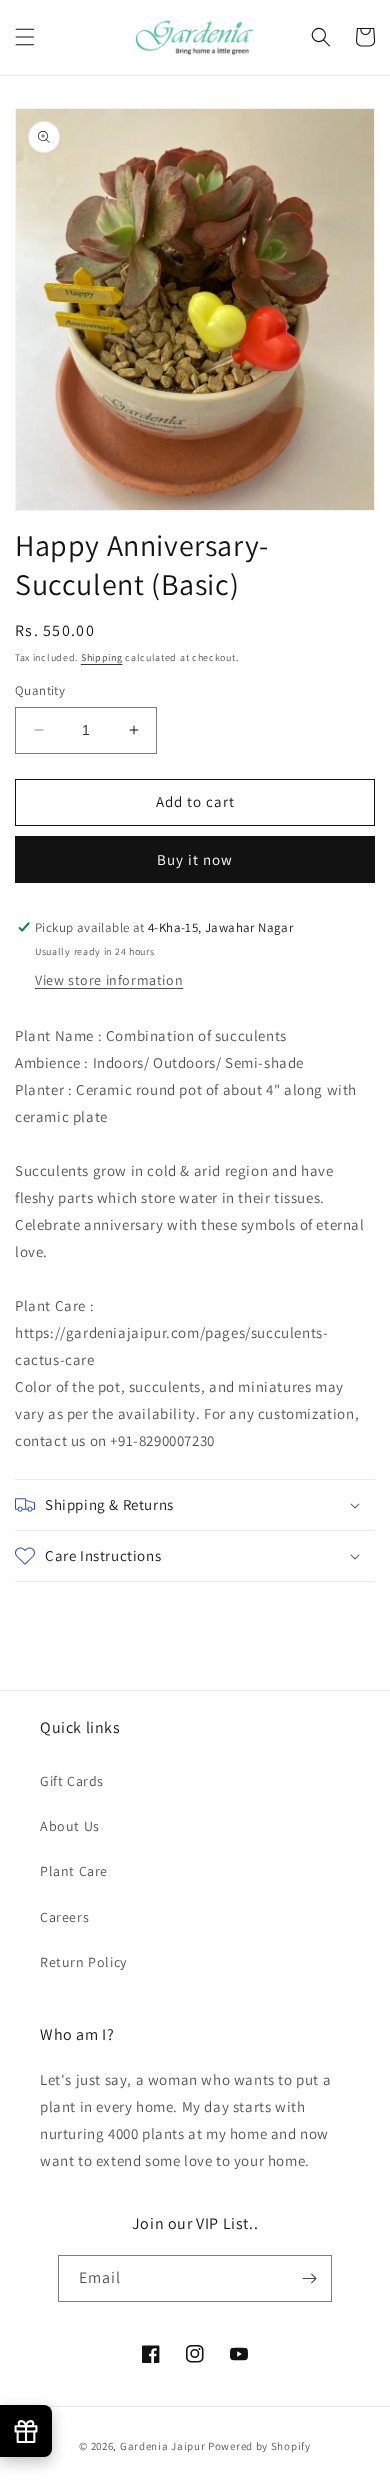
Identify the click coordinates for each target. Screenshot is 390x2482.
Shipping (102, 657)
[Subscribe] (309, 2278)
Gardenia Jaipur (163, 2446)
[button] (25, 37)
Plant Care (74, 1871)
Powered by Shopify (259, 2446)
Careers (64, 1917)
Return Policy (83, 1962)
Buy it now (195, 859)
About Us (70, 1826)
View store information (109, 980)
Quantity (40, 690)
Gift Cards (72, 1781)
